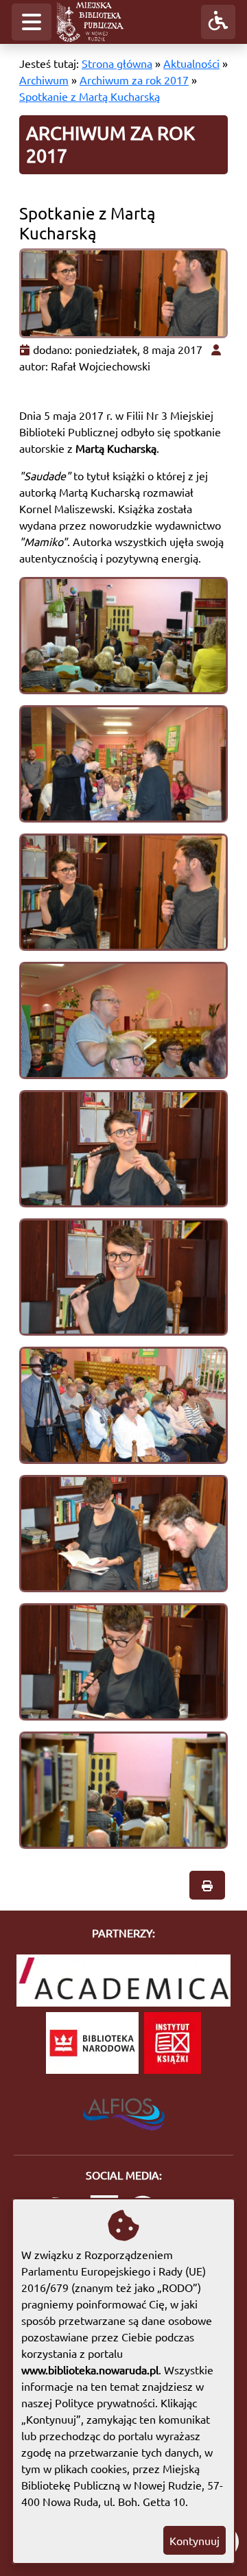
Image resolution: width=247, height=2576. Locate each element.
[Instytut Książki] (173, 2043)
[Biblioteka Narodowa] (92, 2043)
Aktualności (191, 63)
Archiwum (44, 80)
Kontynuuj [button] (195, 2540)
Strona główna (117, 63)
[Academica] (123, 1981)
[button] (32, 22)
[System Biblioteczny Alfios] (124, 2110)
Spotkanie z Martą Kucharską (90, 96)
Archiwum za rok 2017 (134, 80)
